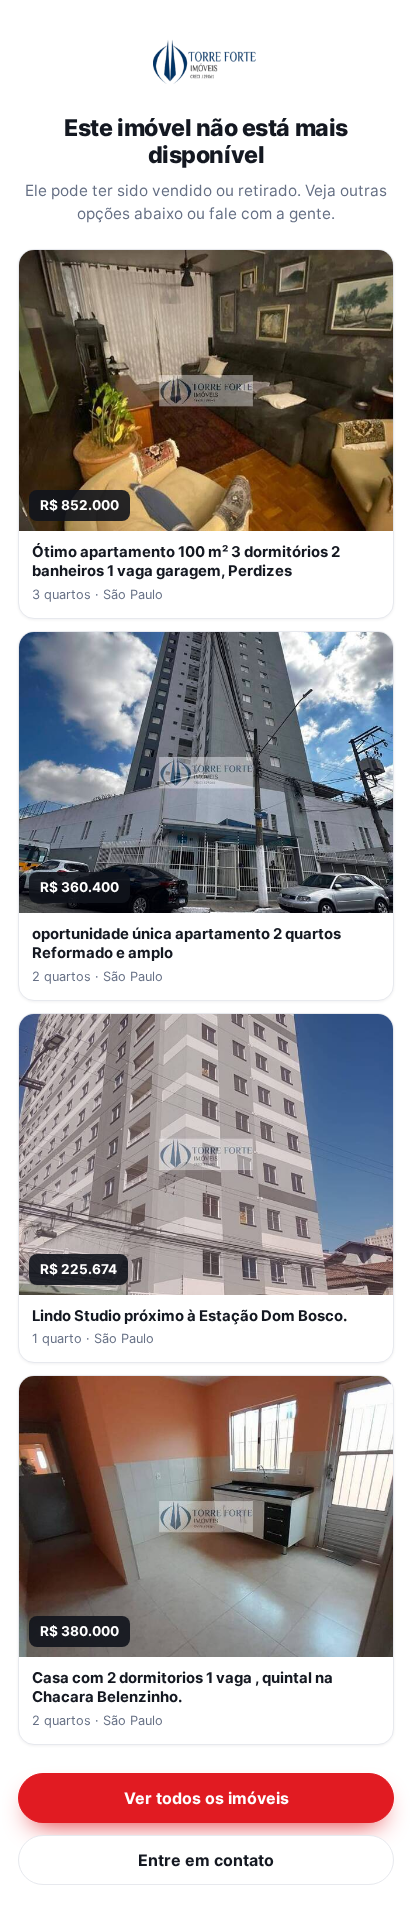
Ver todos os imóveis (206, 1798)
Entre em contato (206, 1860)
